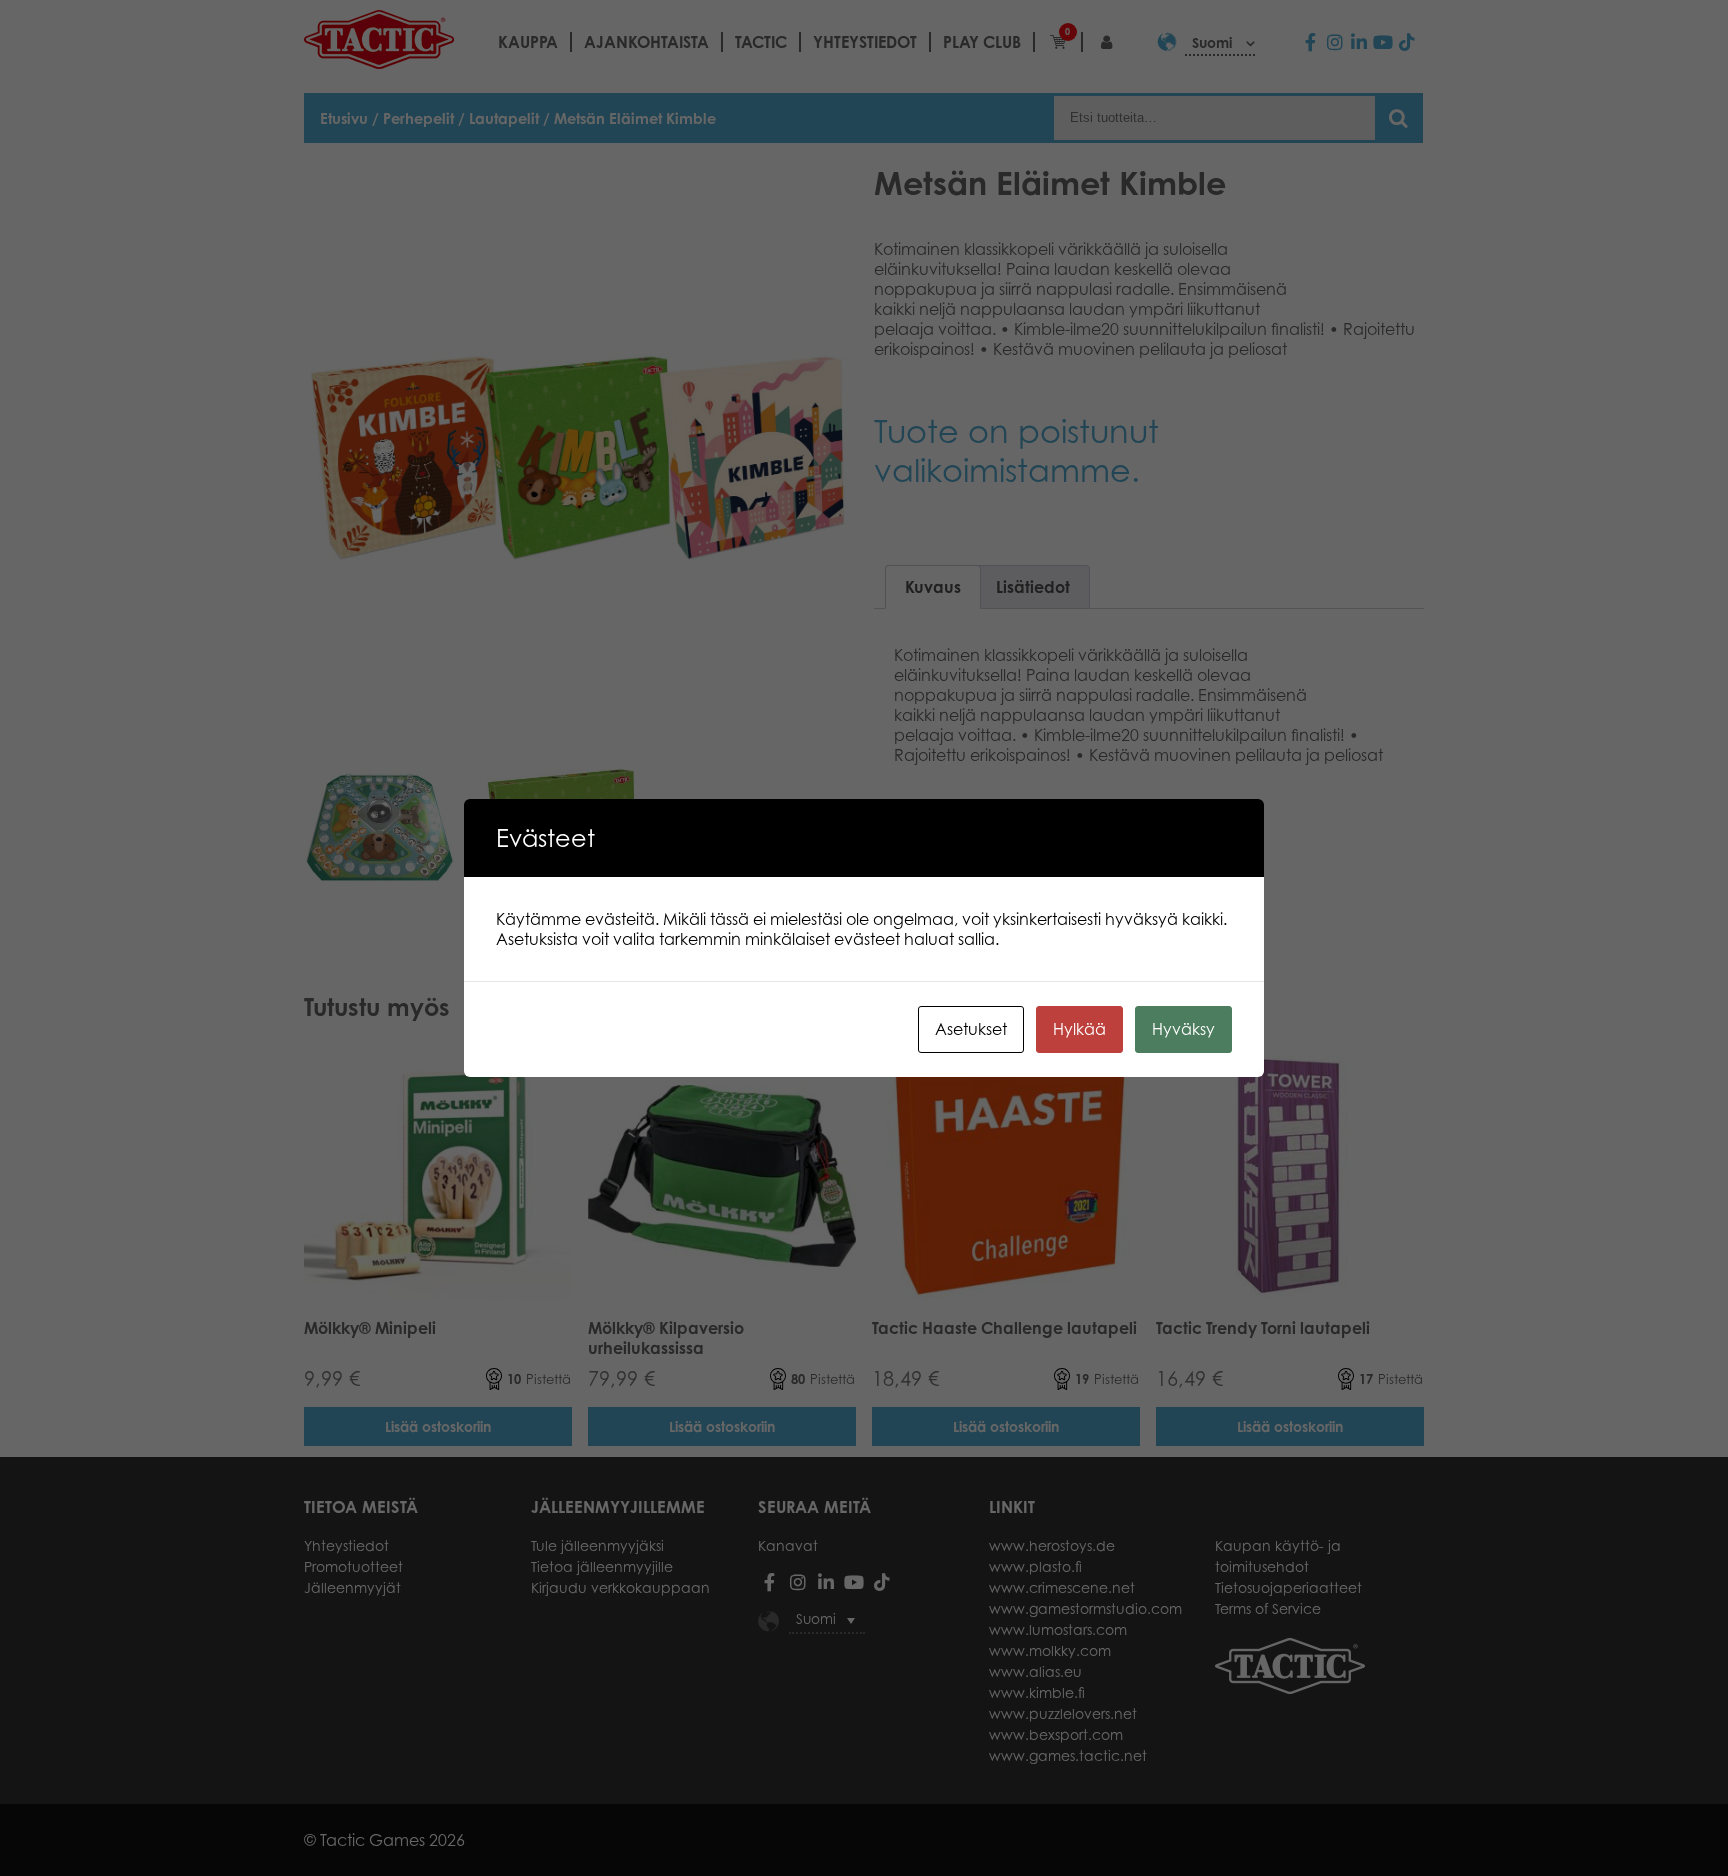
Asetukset (971, 1029)
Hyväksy (1183, 1029)
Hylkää (1079, 1029)
